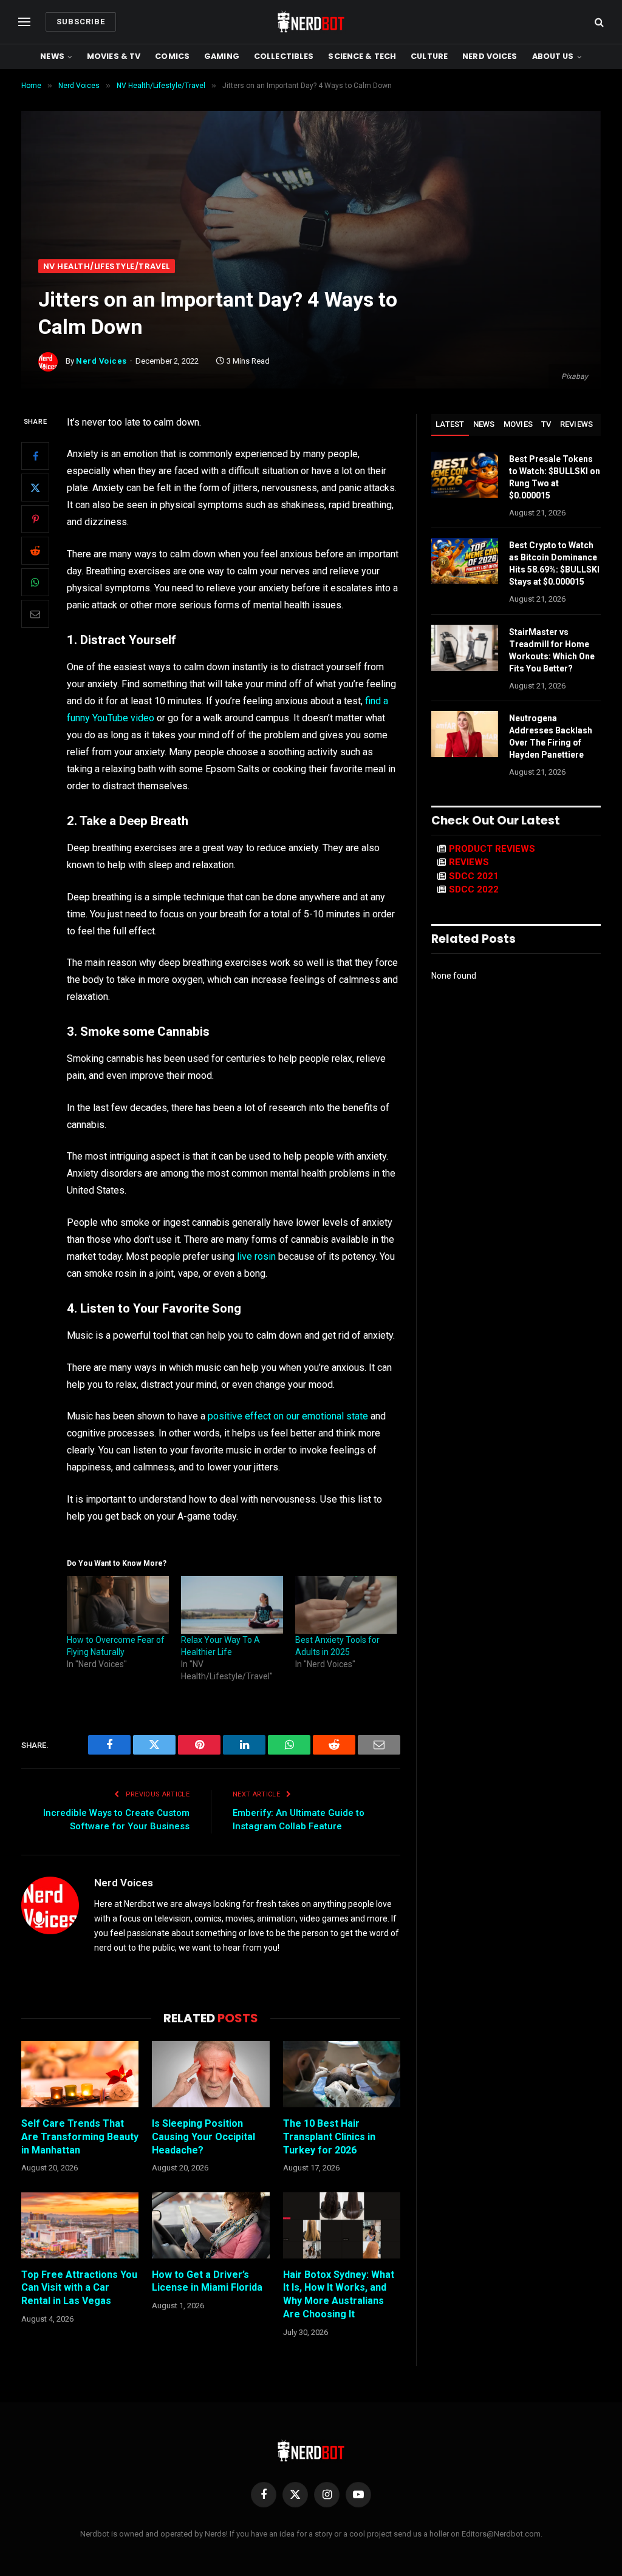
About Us (553, 56)
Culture (429, 56)
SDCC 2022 (474, 889)
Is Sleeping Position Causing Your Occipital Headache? (203, 2137)
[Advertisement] (311, 168)
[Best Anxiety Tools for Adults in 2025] (346, 1605)
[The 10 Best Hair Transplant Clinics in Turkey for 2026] (342, 2074)
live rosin (256, 1256)
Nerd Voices (490, 56)
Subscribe (81, 22)
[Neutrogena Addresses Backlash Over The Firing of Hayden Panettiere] (465, 734)
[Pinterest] (35, 519)
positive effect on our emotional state (288, 1416)
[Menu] (24, 22)
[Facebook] (35, 456)
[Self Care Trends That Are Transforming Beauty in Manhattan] (80, 2074)
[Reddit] (35, 551)
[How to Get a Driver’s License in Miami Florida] (210, 2225)
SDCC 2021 (474, 876)
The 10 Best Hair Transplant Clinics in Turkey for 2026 (329, 2137)
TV (546, 424)
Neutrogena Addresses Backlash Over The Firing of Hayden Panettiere (551, 736)
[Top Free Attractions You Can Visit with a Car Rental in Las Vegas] (80, 2225)
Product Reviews (492, 849)
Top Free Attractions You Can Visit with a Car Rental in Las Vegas (79, 2288)
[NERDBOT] (311, 22)
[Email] (35, 614)
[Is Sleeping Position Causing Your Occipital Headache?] (210, 2074)
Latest (450, 424)
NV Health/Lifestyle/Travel (107, 266)
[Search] (598, 22)
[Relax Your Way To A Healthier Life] (232, 1605)
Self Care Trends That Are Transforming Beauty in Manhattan (80, 2137)
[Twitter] (35, 488)
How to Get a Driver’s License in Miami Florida (207, 2281)
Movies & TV (114, 56)
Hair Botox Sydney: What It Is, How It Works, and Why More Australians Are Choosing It (339, 2294)
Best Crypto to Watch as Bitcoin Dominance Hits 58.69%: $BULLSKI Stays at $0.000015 (554, 563)
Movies (518, 424)
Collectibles (284, 56)
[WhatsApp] (35, 582)
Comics (172, 56)
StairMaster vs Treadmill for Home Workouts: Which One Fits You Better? (552, 650)
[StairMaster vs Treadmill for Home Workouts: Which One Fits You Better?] (465, 648)
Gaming (222, 56)
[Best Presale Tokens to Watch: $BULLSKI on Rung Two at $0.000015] (465, 475)
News (52, 56)
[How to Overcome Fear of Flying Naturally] (118, 1605)
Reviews (577, 424)
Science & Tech (362, 56)
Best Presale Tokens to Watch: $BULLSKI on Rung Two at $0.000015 (555, 477)
